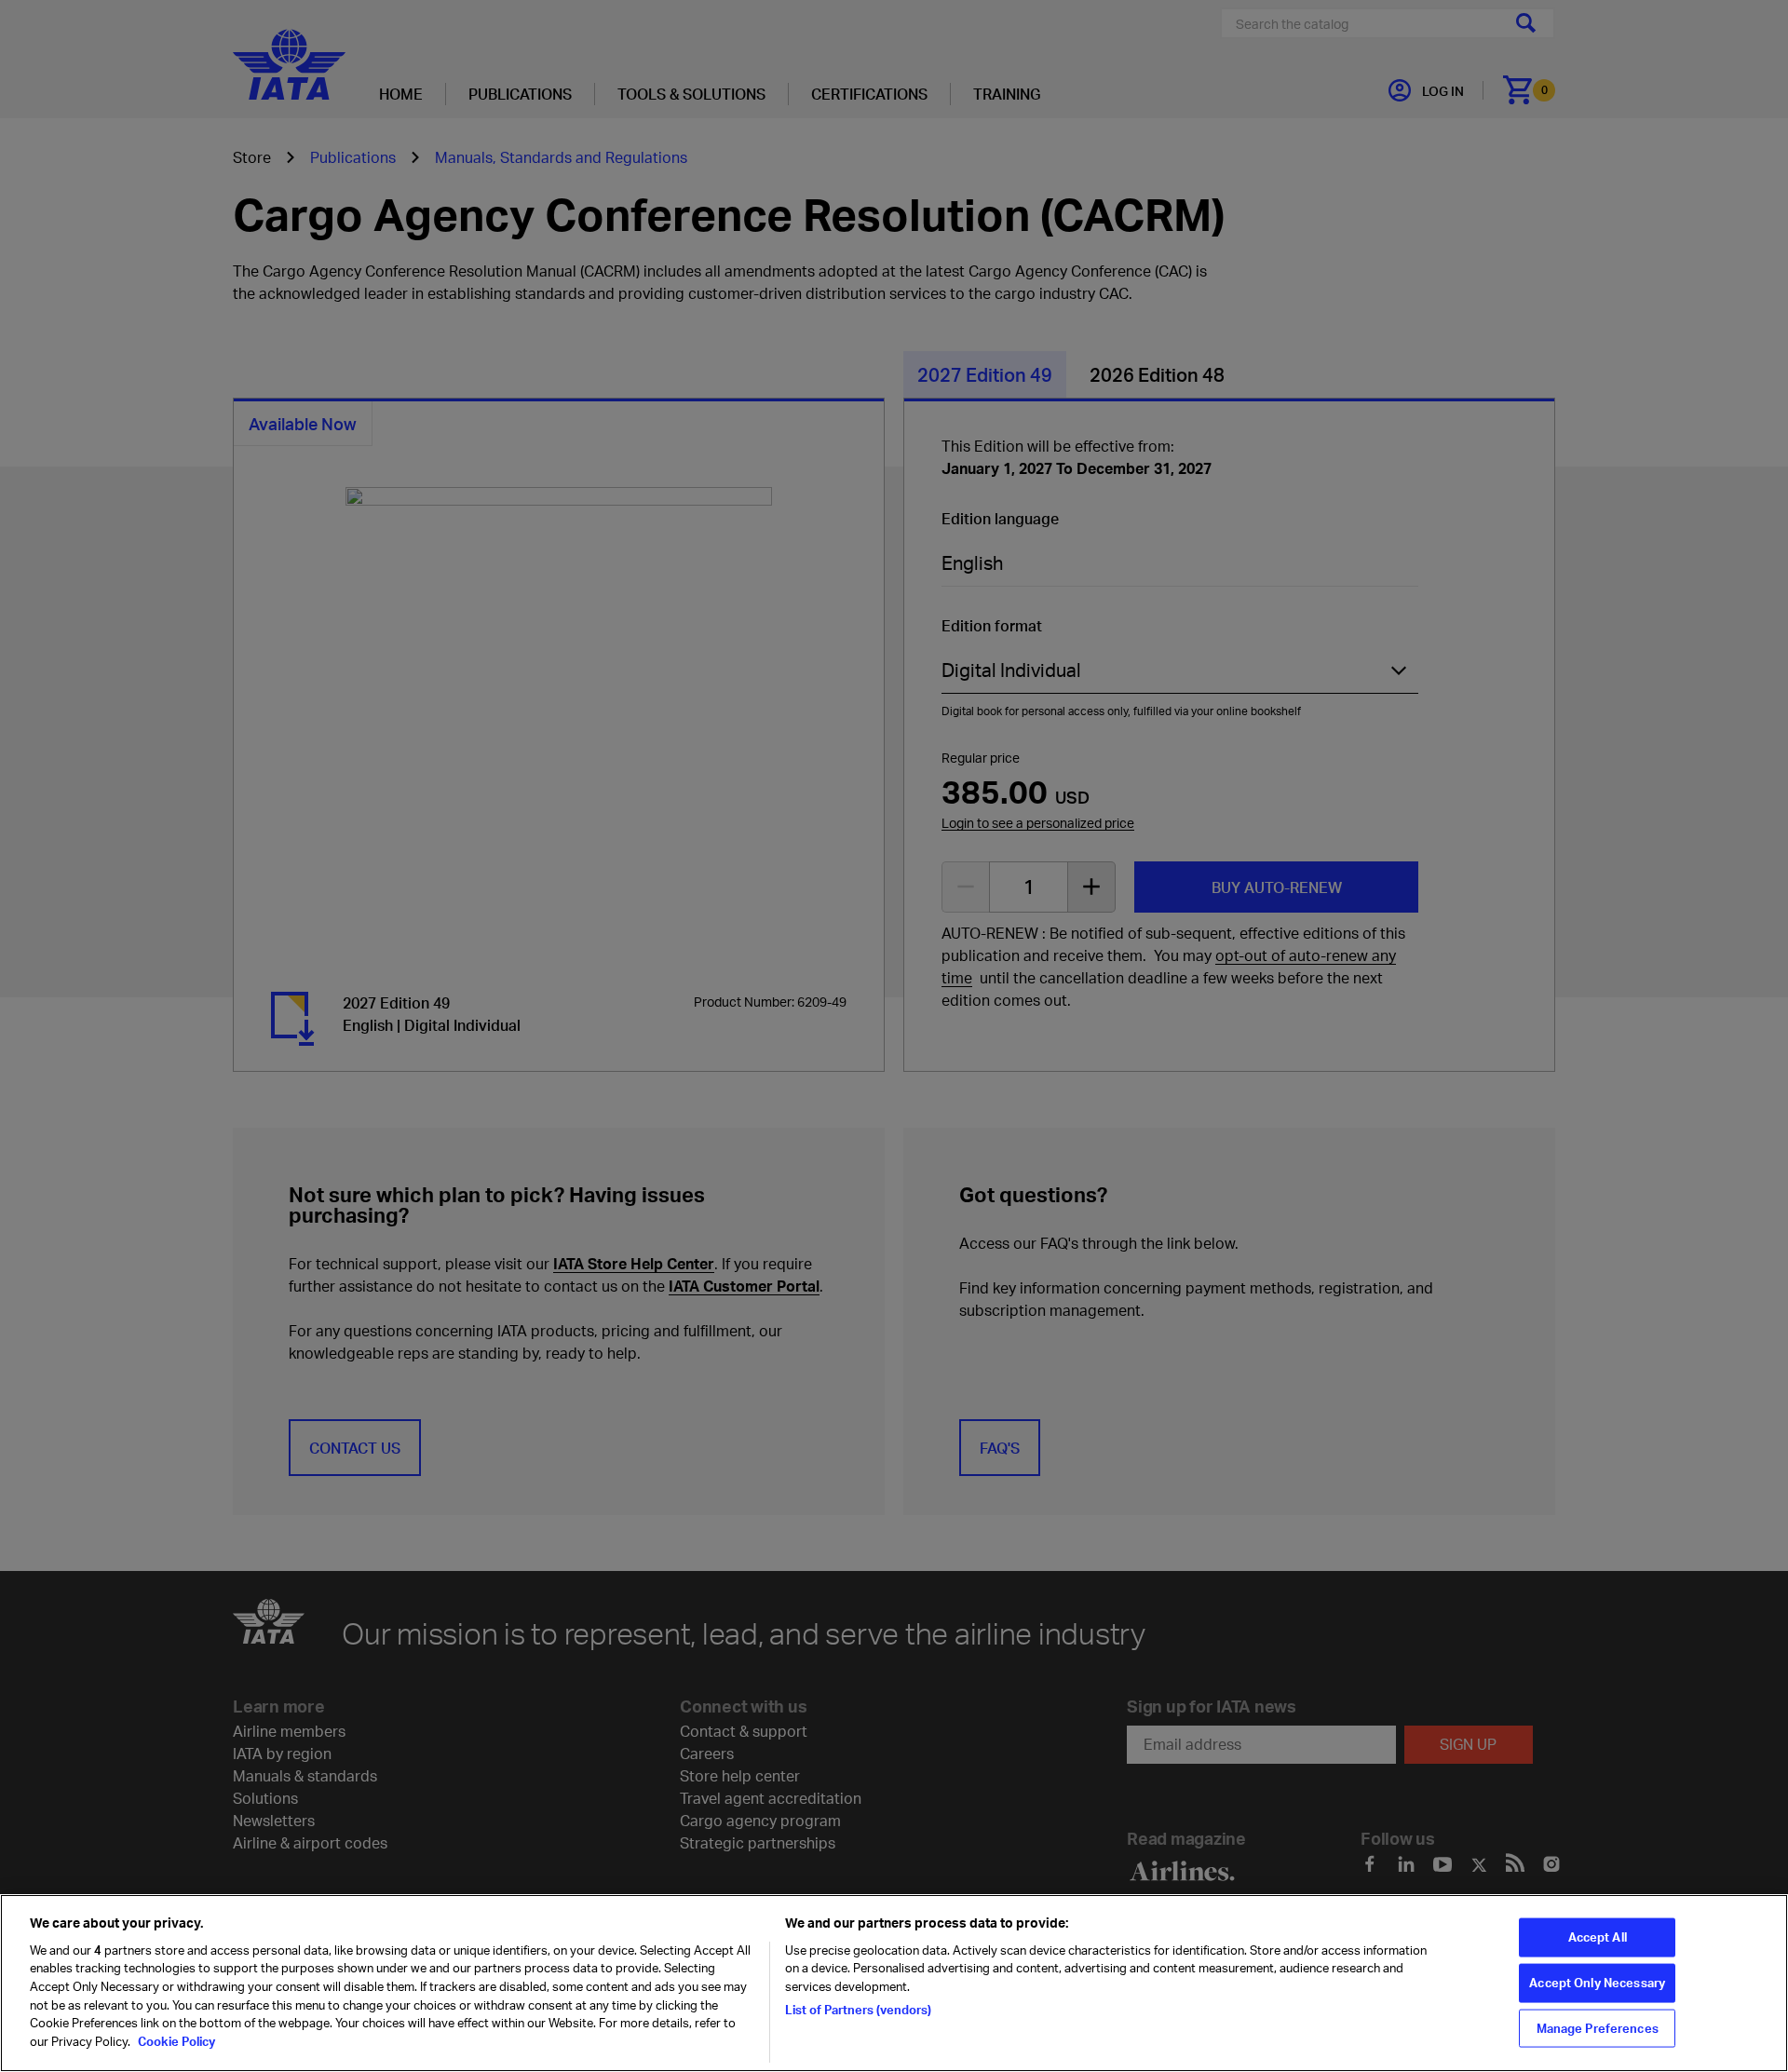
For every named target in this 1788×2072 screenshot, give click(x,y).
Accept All (1598, 1937)
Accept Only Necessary (1597, 1983)
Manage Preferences (1598, 2027)
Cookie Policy (175, 2040)
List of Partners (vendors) (858, 2009)
